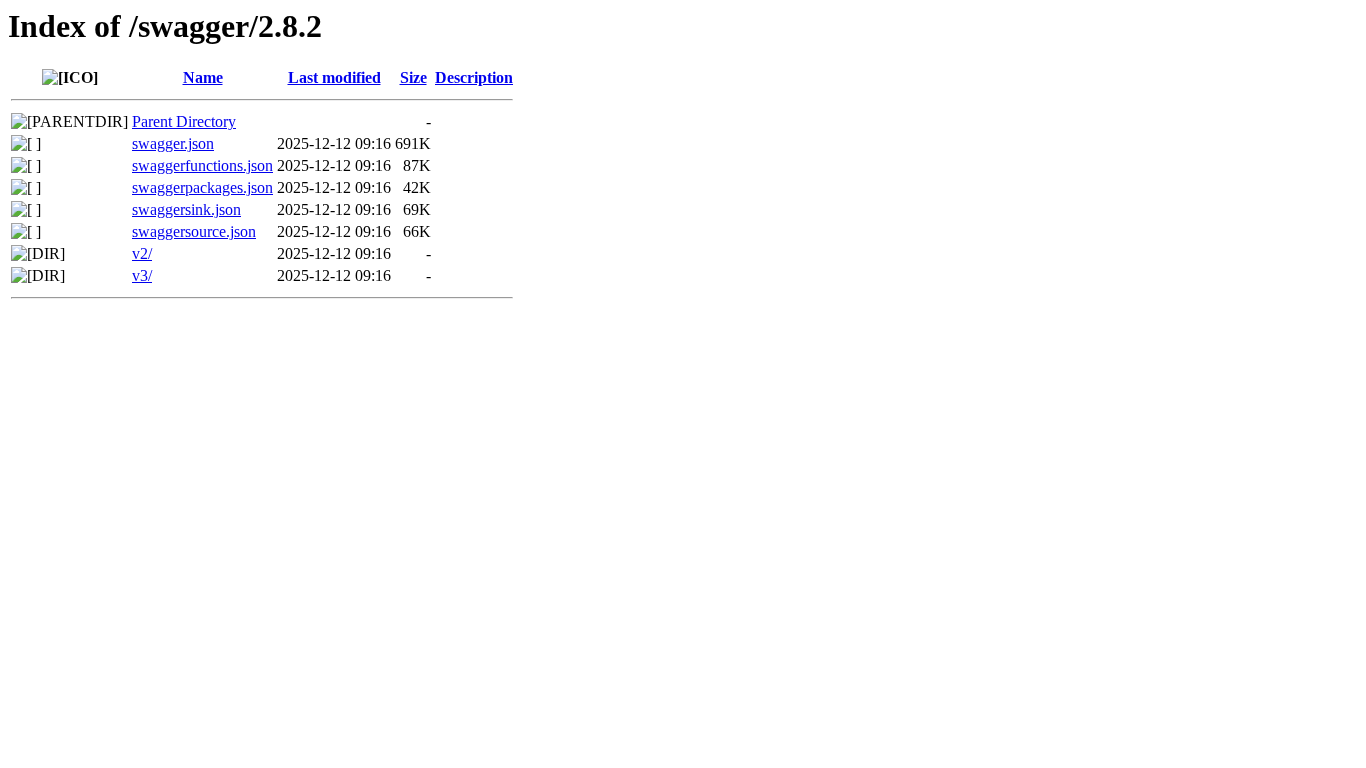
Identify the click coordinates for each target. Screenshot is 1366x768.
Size (413, 77)
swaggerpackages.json (202, 187)
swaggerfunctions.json (202, 165)
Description (474, 77)
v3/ (142, 275)
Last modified (334, 77)
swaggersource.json (194, 231)
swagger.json (173, 143)
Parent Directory (184, 121)
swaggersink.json (186, 209)
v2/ (142, 253)
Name (203, 77)
